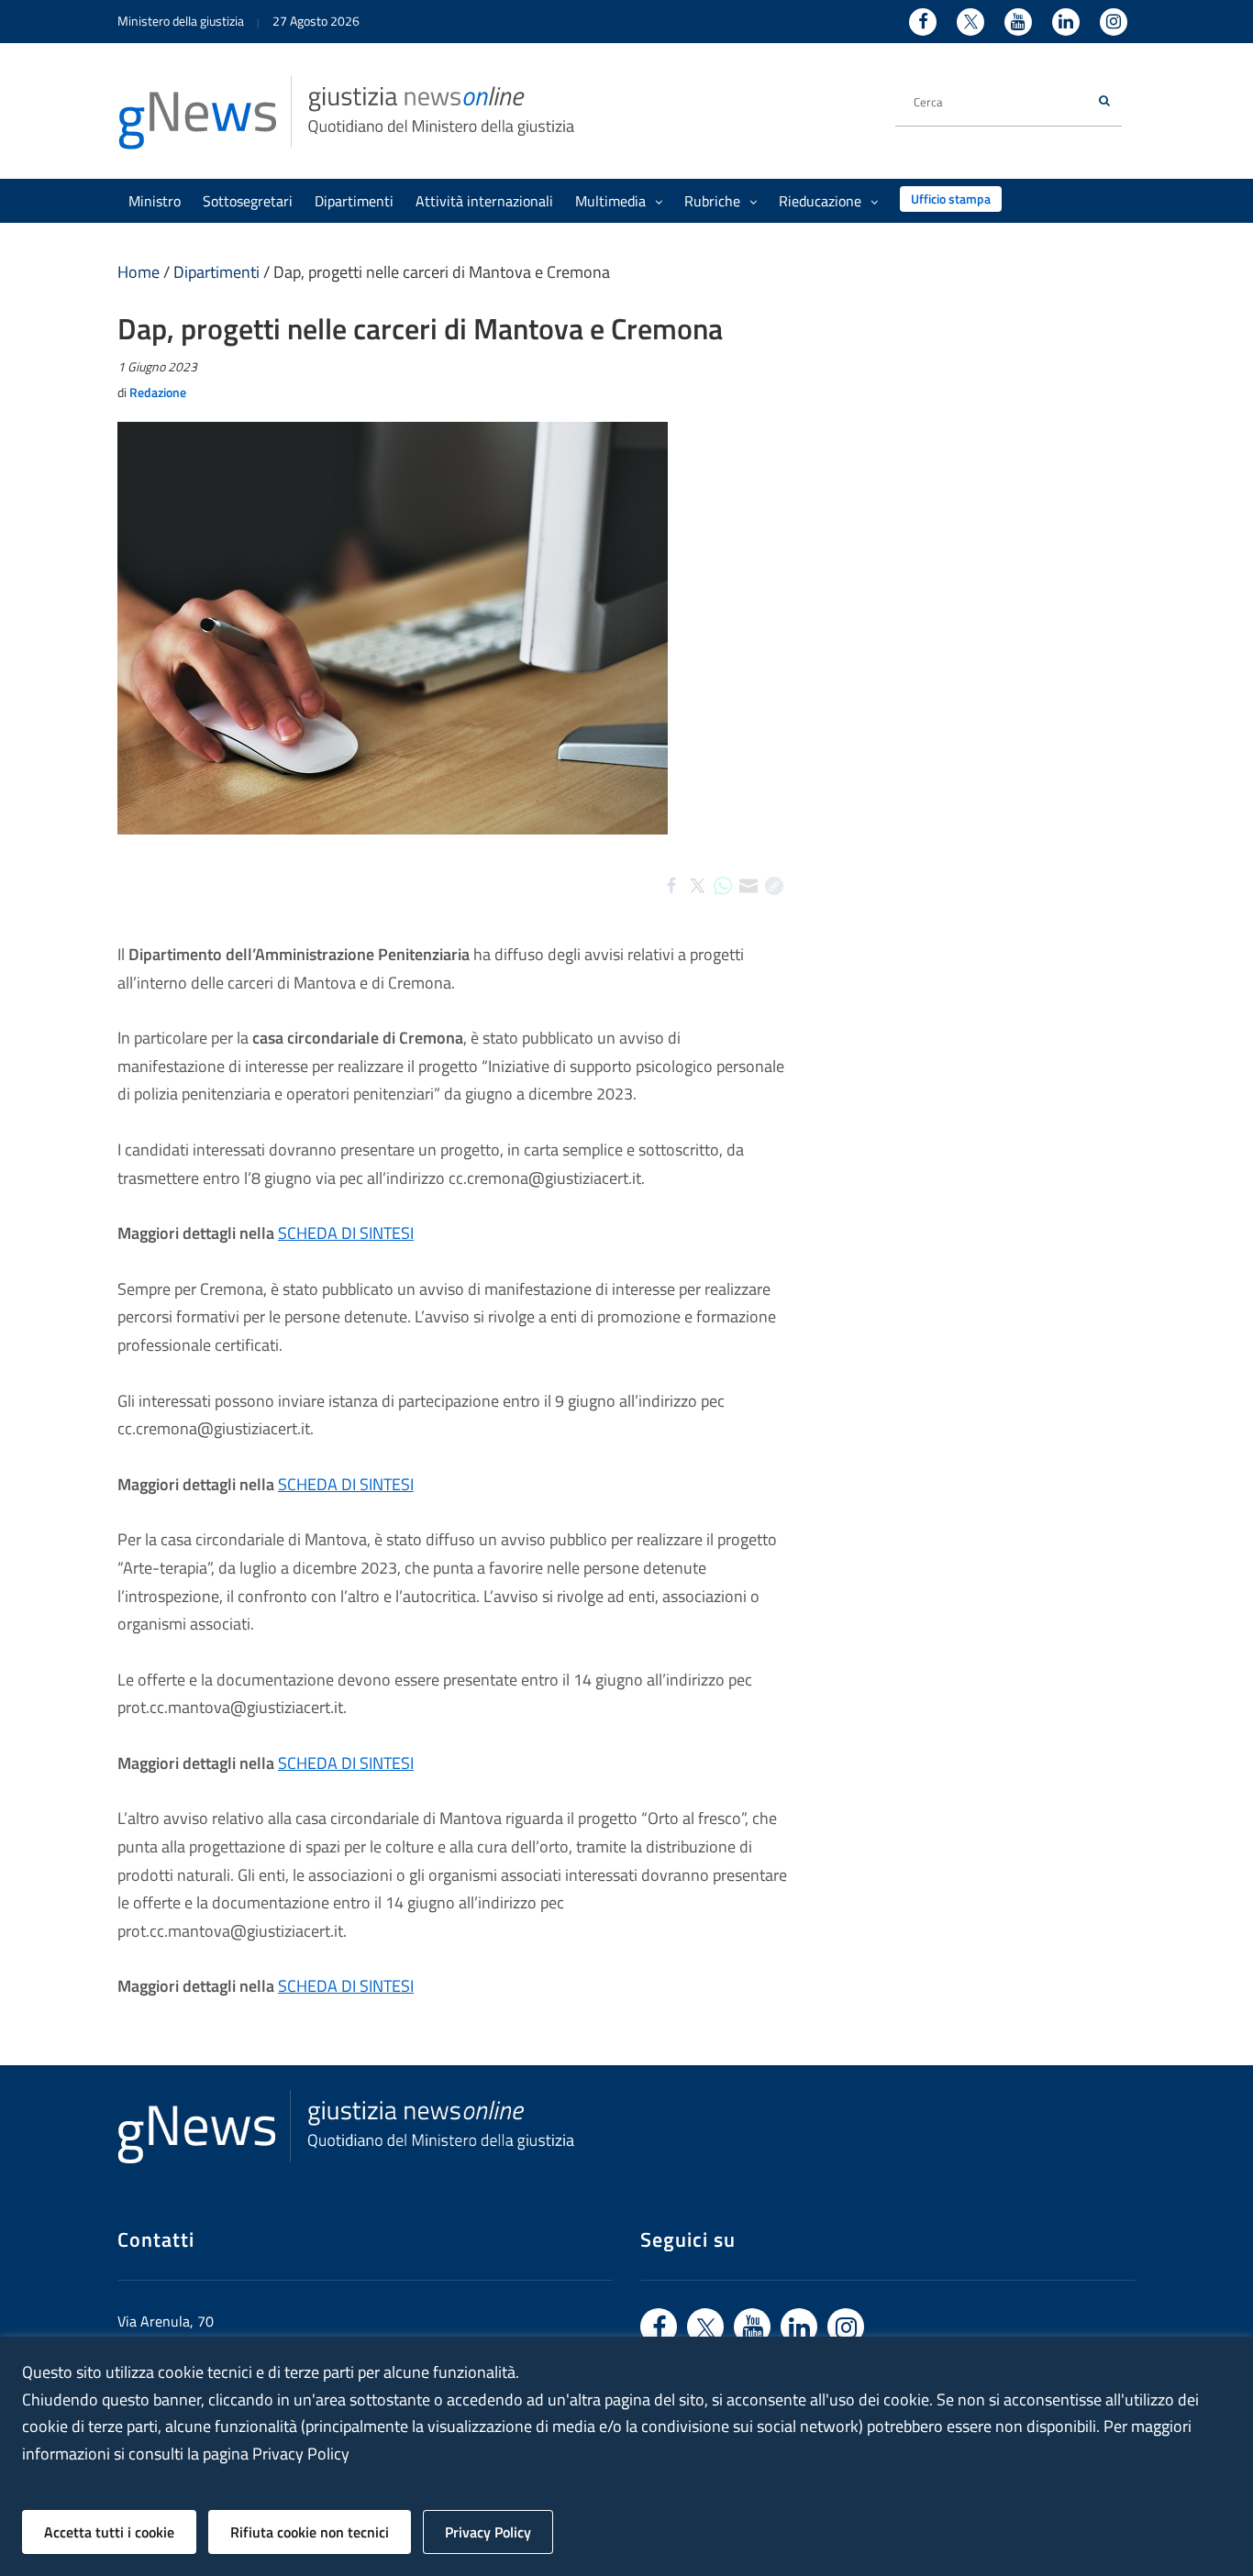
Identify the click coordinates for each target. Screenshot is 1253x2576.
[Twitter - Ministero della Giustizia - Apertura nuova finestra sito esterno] (970, 22)
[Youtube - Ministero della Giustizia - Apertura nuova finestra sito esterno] (1018, 22)
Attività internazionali (484, 201)
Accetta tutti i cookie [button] (109, 2532)
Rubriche (712, 201)
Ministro (155, 201)
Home (139, 272)
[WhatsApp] (723, 901)
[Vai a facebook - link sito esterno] (659, 2327)
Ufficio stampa (951, 199)
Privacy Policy (488, 2532)
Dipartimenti (354, 201)
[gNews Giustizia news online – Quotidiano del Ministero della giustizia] (347, 111)
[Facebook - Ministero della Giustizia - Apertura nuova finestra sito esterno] (923, 22)
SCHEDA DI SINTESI (346, 1233)
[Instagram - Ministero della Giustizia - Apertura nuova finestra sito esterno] (1114, 22)
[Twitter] (697, 901)
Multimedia (610, 201)
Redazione (158, 392)
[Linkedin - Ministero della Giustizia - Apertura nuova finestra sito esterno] (1066, 22)
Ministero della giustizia (181, 21)
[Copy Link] (774, 901)
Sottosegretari (248, 201)
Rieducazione (820, 201)
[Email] (748, 901)
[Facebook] (671, 901)
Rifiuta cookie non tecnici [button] (310, 2532)
